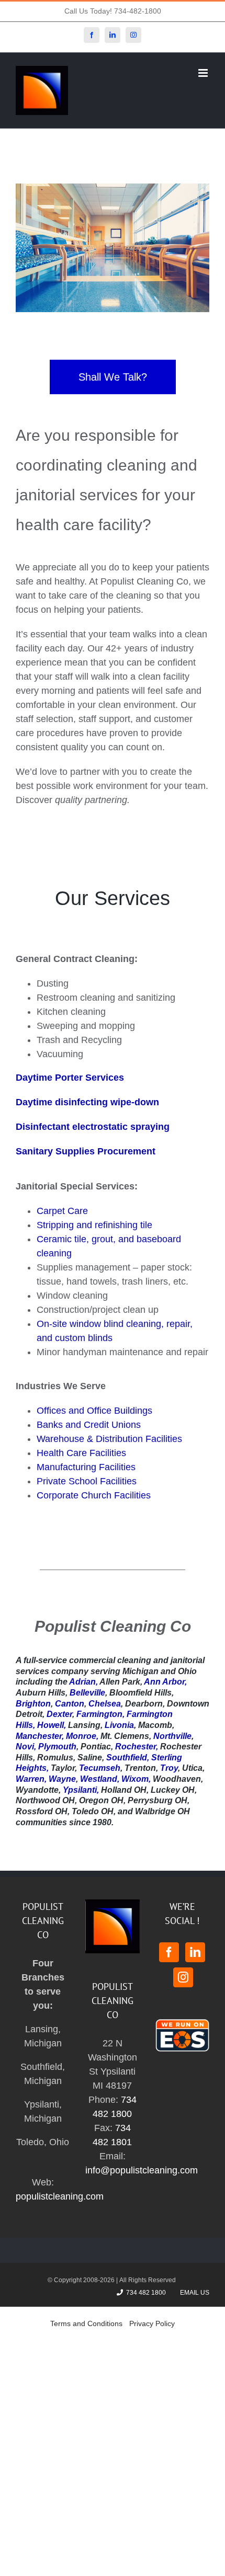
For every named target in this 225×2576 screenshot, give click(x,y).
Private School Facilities (87, 1481)
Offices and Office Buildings (94, 1411)
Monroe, (82, 1736)
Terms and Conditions (86, 2323)
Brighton (33, 1704)
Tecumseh (100, 1768)
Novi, (26, 1747)
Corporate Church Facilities (94, 1495)
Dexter (59, 1714)
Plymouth (57, 1747)
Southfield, (128, 1758)
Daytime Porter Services (70, 1078)
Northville (172, 1736)
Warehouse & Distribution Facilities (109, 1439)
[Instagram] (183, 1977)
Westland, (100, 1779)
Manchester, (40, 1736)
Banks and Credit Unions (89, 1425)
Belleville (87, 1693)
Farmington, (100, 1714)
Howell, (52, 1725)
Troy (169, 1768)
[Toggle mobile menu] (204, 73)
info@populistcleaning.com (142, 2170)
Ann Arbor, (165, 1682)
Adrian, (83, 1682)
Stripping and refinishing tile (94, 1225)
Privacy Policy (152, 2323)
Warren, (31, 1779)
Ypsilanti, (81, 1790)
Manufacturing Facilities (86, 1467)
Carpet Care (62, 1211)
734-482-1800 (138, 11)
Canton (70, 1704)
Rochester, (137, 1747)
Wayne (62, 1779)
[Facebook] (169, 1952)
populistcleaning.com (60, 2196)
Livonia (119, 1725)
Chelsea (105, 1704)
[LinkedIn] (195, 1952)
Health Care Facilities (81, 1453)
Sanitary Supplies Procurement (86, 1151)
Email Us (193, 2293)
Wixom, (136, 1779)
